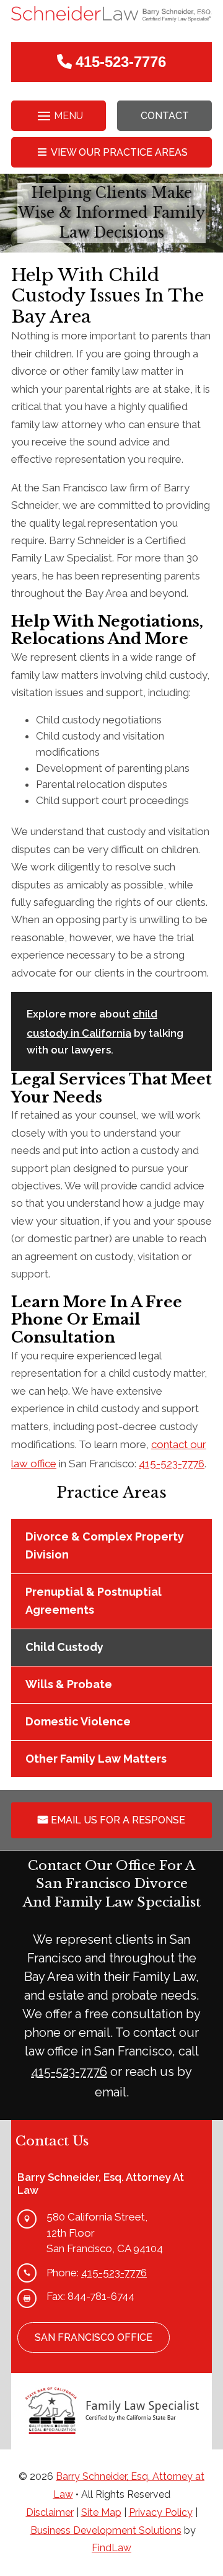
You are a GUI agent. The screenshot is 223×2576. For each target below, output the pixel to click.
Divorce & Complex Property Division (105, 1545)
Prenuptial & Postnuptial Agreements (94, 1601)
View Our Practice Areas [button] (119, 152)
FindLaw (111, 2548)
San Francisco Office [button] (94, 2337)
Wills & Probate (69, 1684)
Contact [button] (165, 116)
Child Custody (64, 1647)
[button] (59, 116)
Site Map (101, 2512)
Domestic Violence (78, 1721)
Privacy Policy (161, 2512)
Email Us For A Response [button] (118, 1820)
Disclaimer (50, 2512)
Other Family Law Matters (96, 1759)
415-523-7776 (121, 62)
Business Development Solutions (106, 2530)
